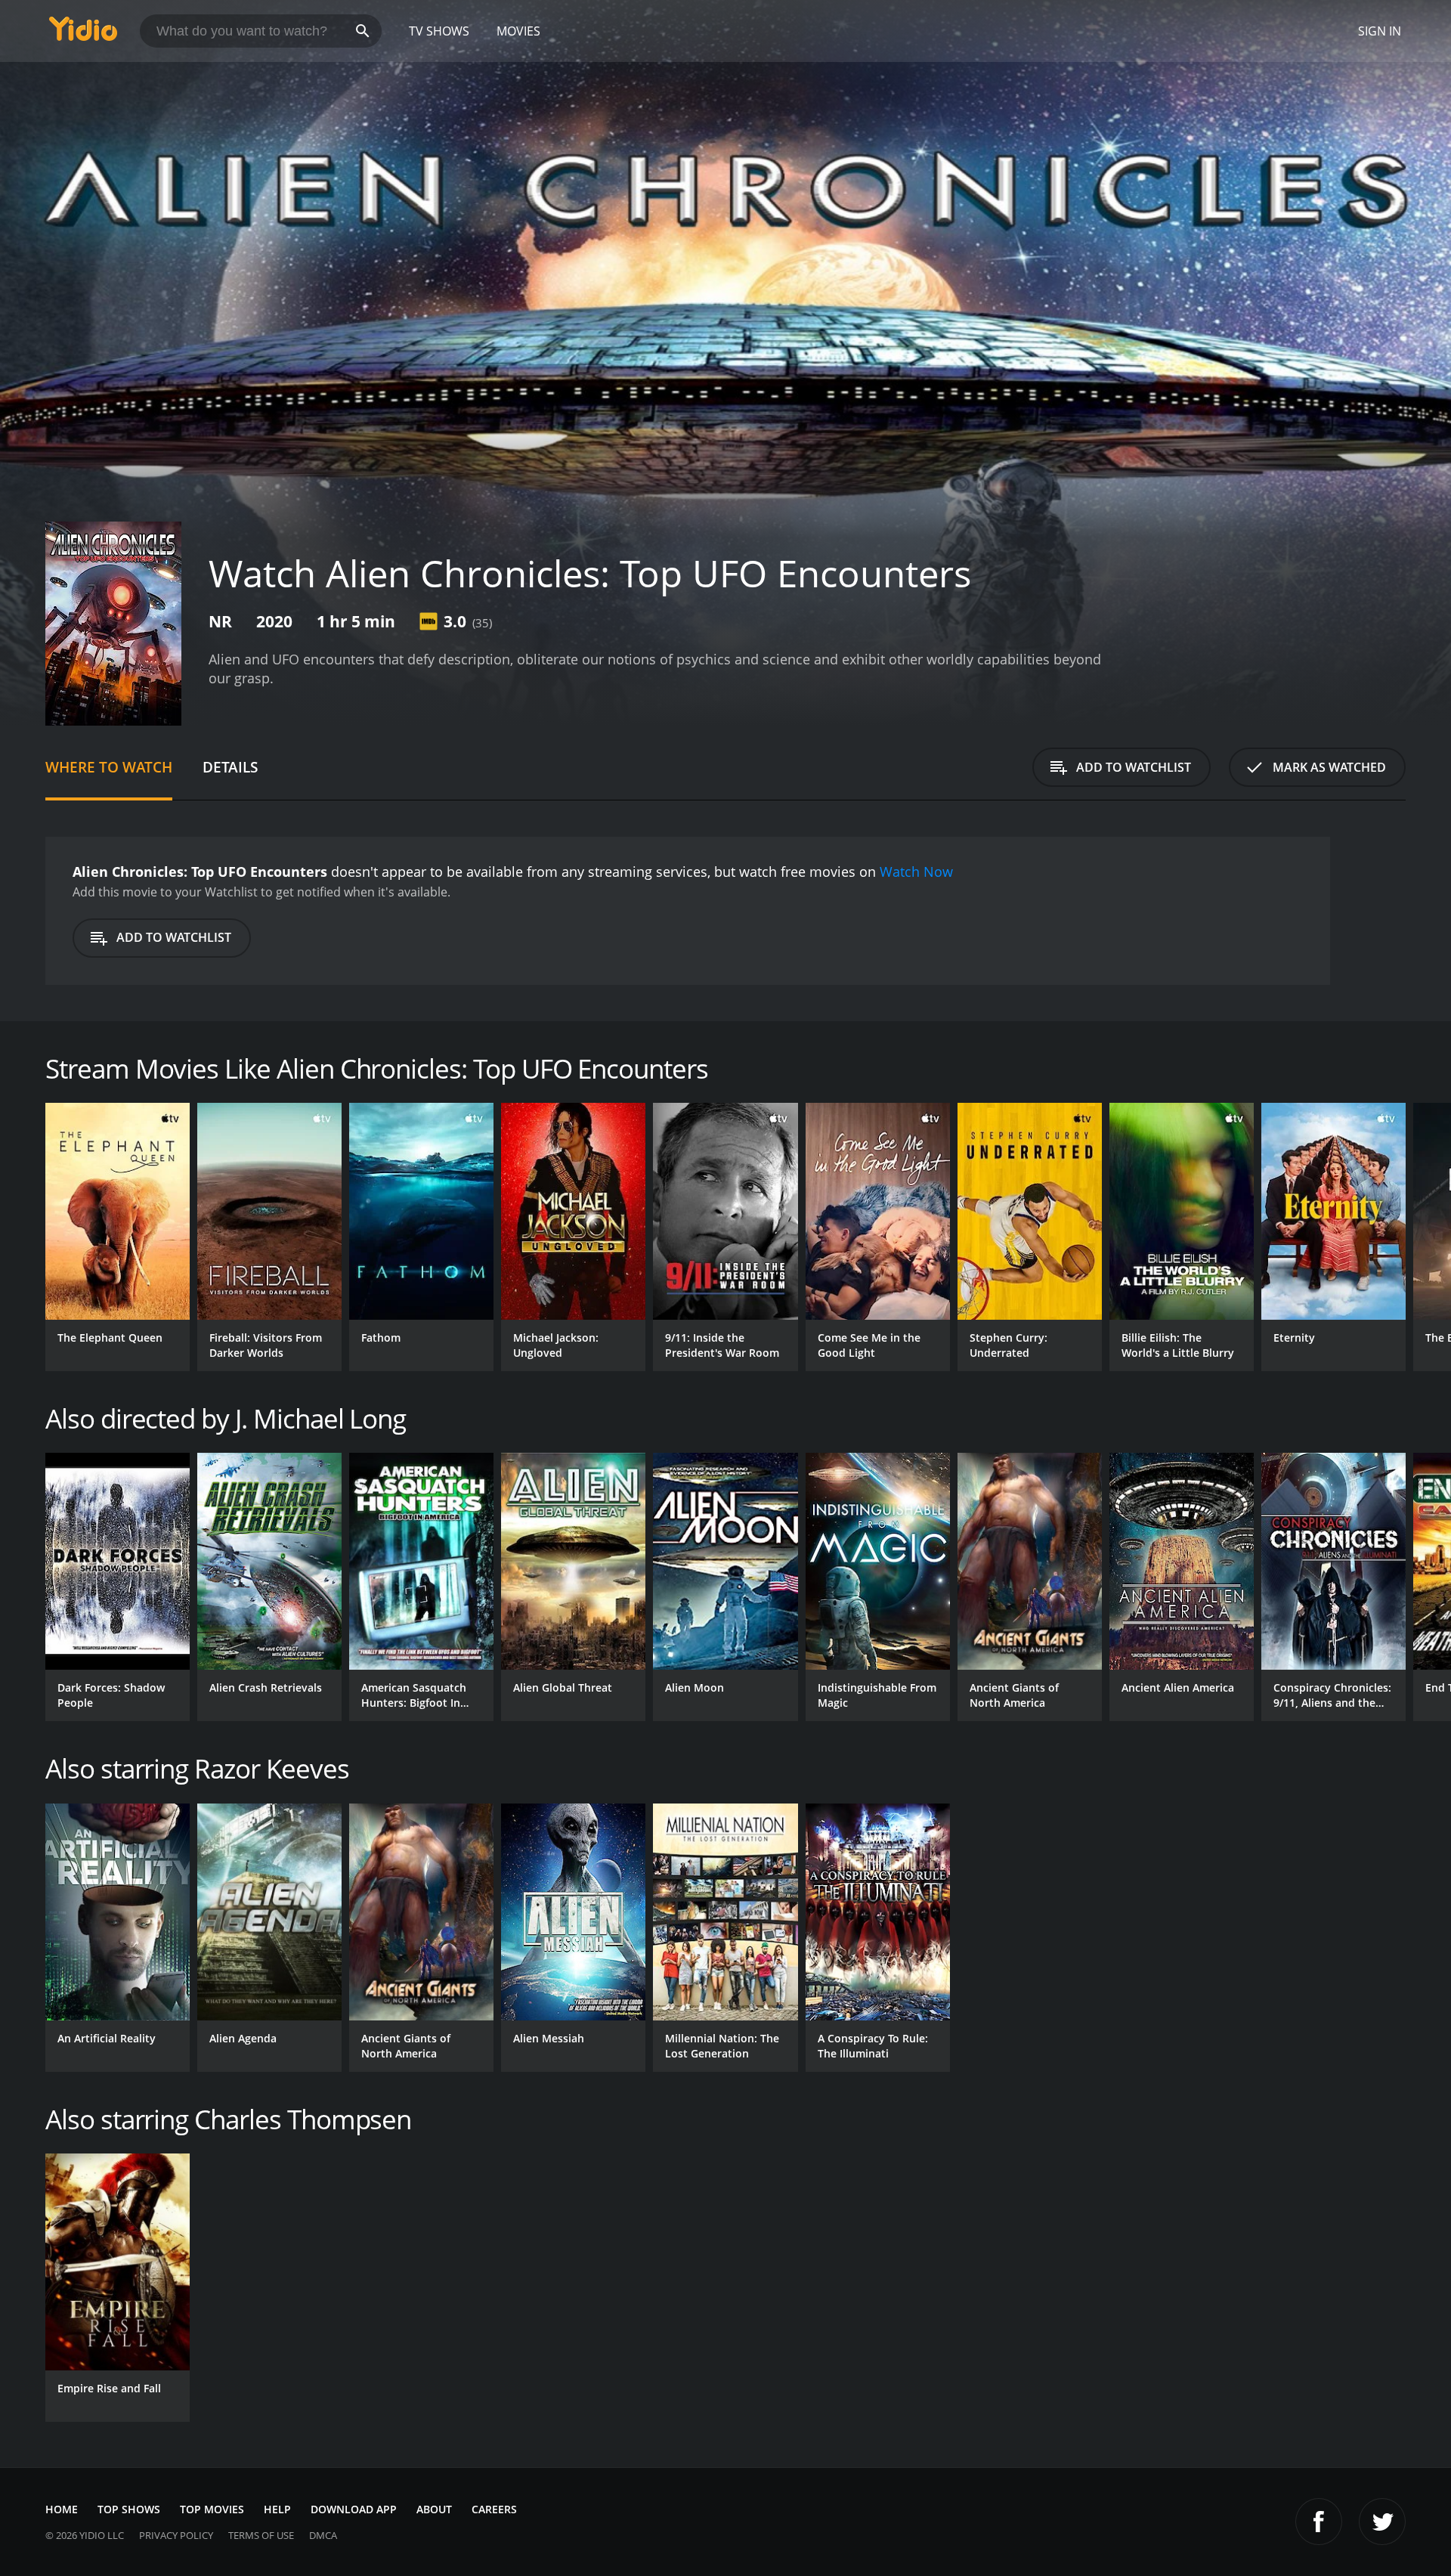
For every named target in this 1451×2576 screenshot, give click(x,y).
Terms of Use (261, 2535)
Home (62, 2509)
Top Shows (129, 2509)
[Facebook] (1319, 2522)
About (434, 2509)
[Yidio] (83, 34)
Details (230, 767)
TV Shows (439, 31)
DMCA (323, 2535)
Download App (354, 2509)
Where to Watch (109, 767)
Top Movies (212, 2509)
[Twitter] (1382, 2522)
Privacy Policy (176, 2535)
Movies (518, 31)
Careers (494, 2509)
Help (277, 2509)
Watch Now (916, 872)
